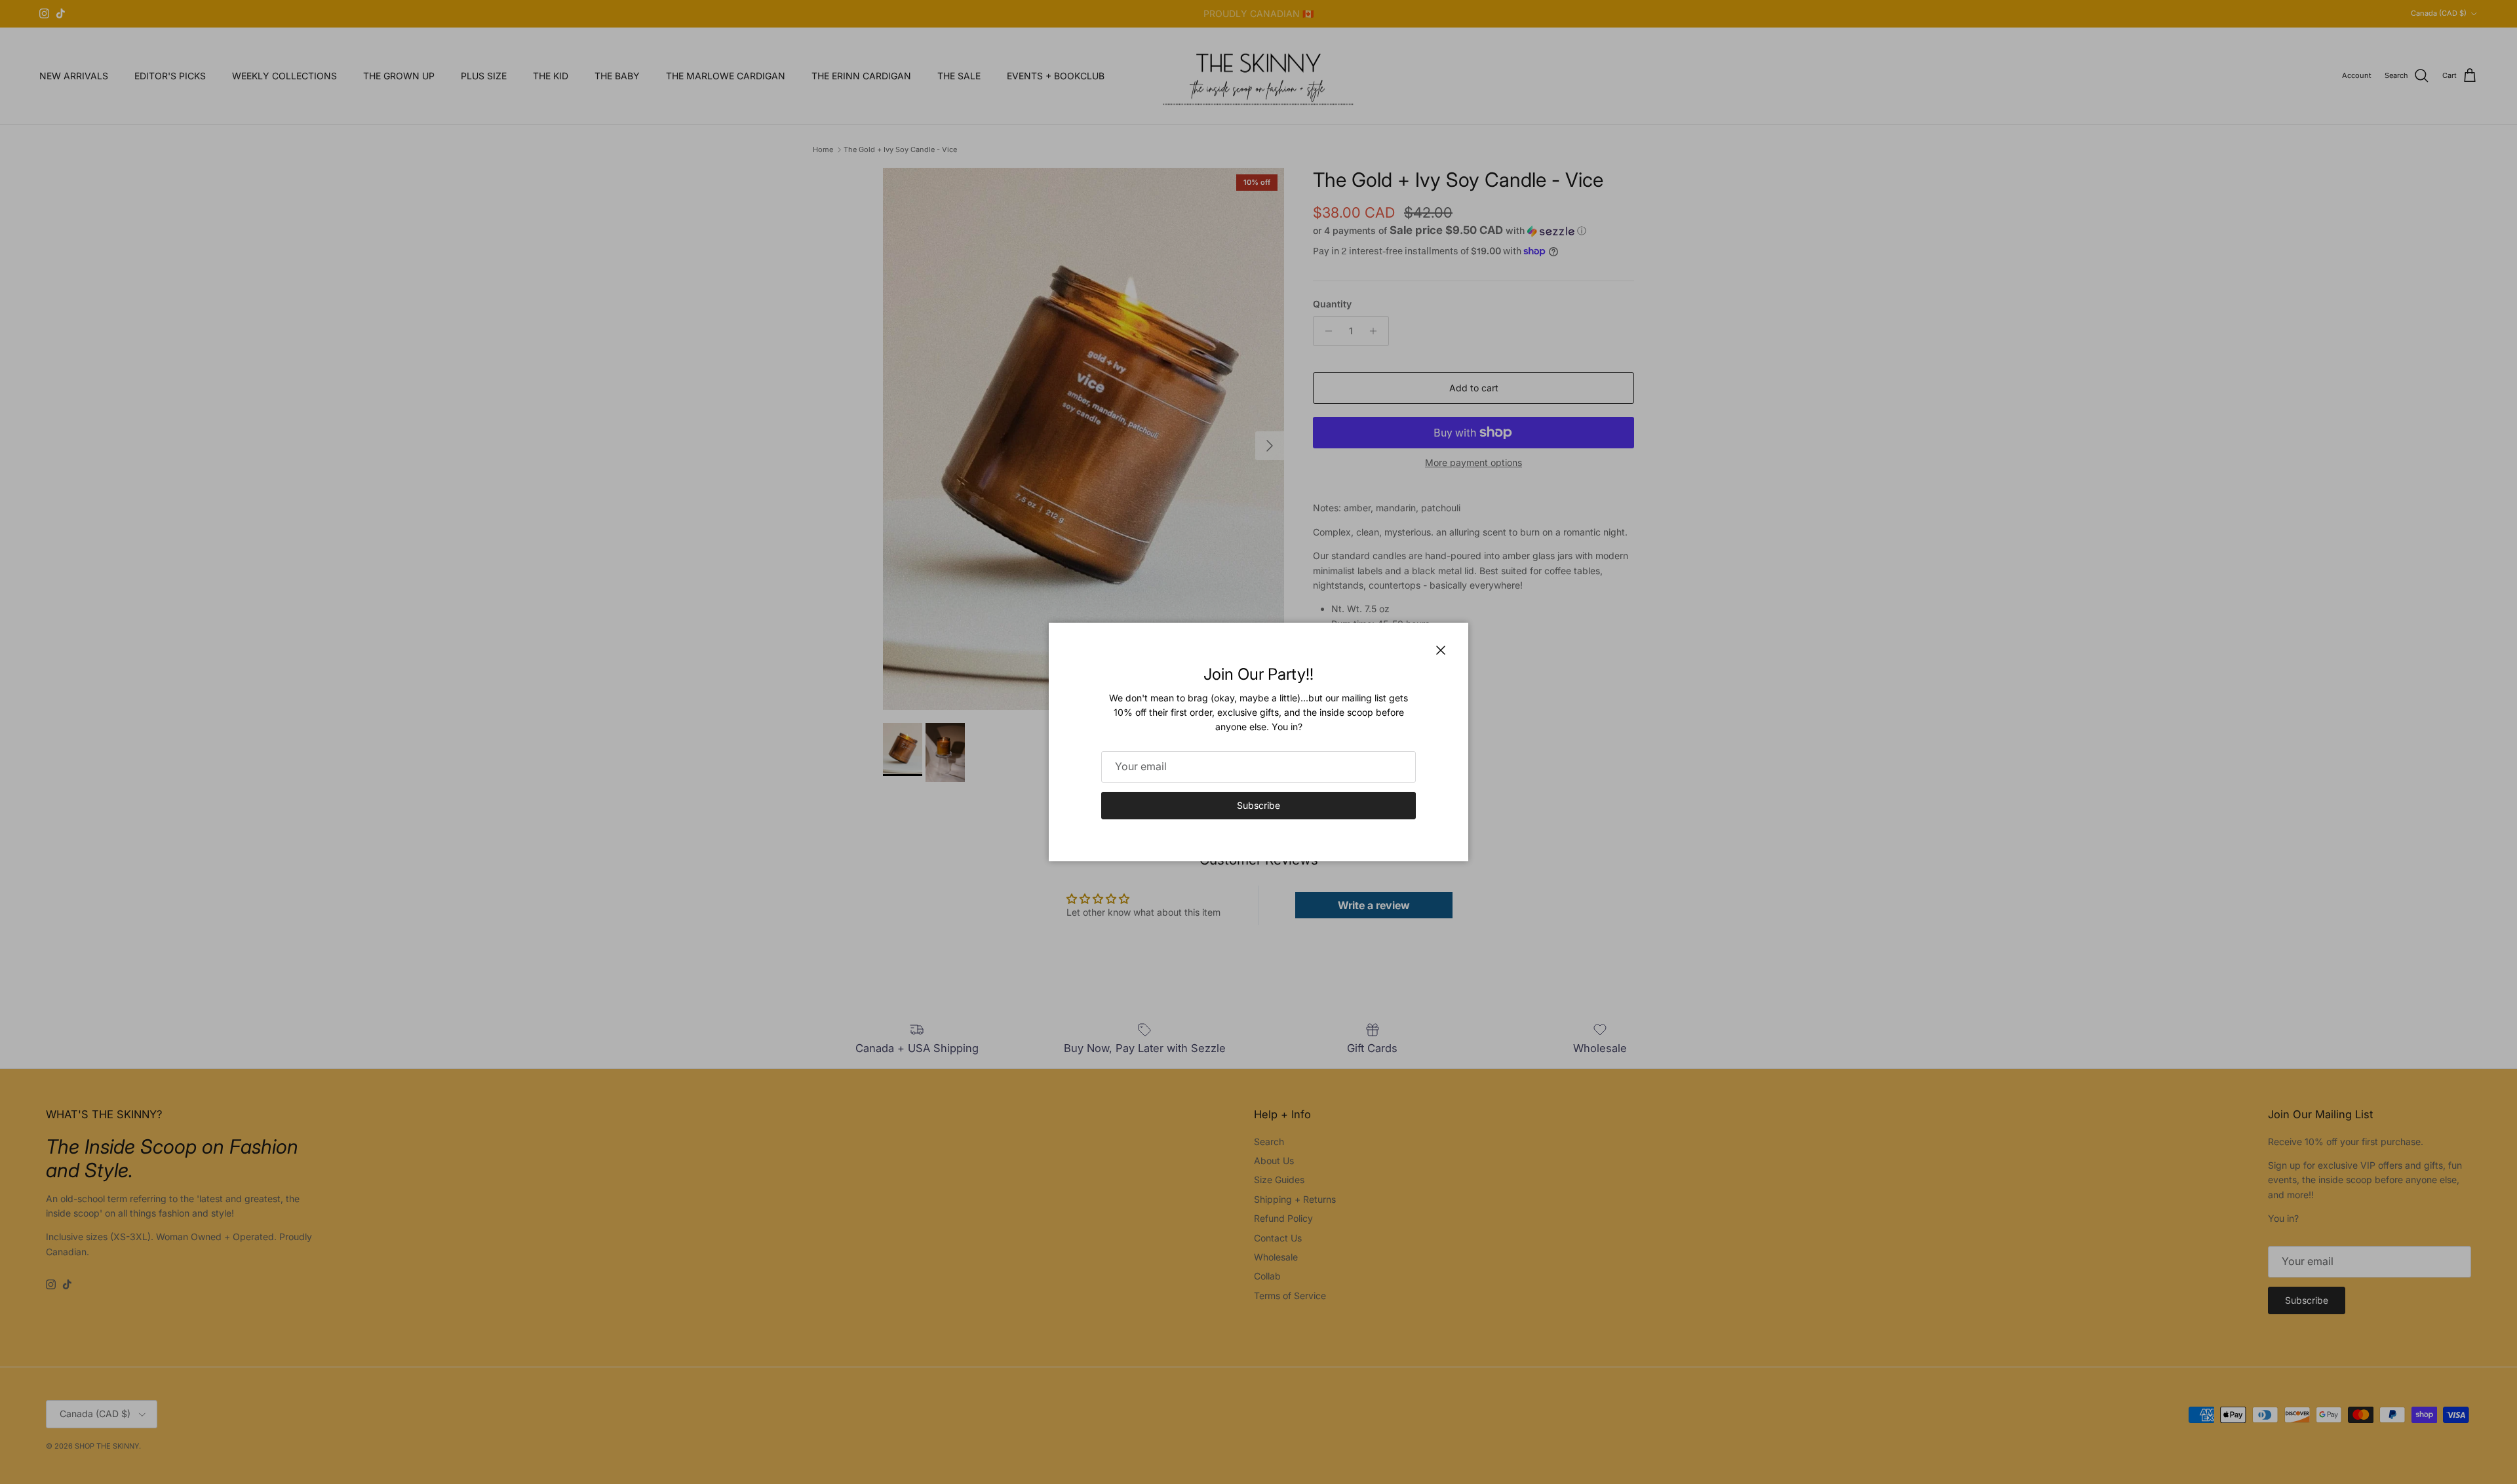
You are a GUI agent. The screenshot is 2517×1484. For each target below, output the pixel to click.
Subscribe (1258, 805)
